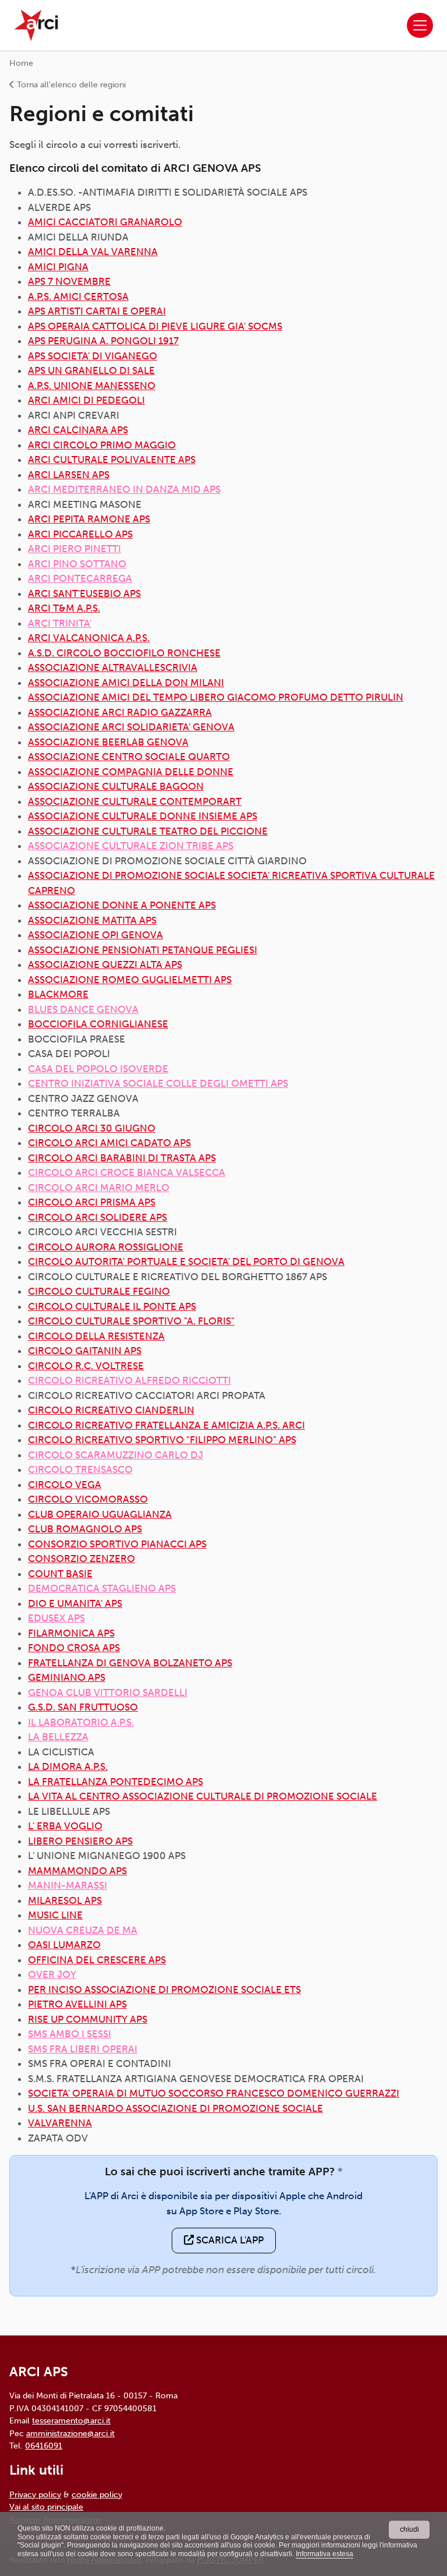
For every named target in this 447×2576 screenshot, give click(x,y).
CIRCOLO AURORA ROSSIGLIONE (106, 1247)
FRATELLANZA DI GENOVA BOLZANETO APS (130, 1663)
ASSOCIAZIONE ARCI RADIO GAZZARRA (120, 712)
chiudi (409, 2529)
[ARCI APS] (36, 25)
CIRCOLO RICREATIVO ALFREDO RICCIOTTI (130, 1380)
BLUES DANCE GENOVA (83, 1009)
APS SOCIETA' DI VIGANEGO (93, 356)
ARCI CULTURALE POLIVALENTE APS (112, 460)
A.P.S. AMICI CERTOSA (78, 296)
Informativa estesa (324, 2554)
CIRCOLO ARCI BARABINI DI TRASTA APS (122, 1158)
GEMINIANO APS (67, 1677)
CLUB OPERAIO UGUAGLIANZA (100, 1514)
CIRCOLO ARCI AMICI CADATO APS (109, 1143)
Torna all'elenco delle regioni (70, 85)
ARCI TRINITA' (60, 623)
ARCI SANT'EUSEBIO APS (84, 593)
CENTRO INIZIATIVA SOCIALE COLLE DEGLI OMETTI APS (158, 1083)
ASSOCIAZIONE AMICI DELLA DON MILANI (126, 683)
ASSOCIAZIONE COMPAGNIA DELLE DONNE (131, 772)
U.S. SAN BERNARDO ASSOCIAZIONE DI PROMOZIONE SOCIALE (175, 2108)
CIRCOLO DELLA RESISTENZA (96, 1336)
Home (21, 63)
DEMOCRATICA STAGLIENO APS (102, 1588)
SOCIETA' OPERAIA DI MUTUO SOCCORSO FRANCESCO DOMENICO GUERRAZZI (214, 2093)
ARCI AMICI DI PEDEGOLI (86, 400)
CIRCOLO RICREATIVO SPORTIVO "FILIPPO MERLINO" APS (162, 1440)
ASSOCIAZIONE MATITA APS (92, 920)
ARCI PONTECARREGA (80, 578)
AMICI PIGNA (58, 267)
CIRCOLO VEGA (65, 1485)
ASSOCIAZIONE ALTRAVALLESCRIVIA (113, 667)
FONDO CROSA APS (74, 1648)
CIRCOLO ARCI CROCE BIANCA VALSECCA (127, 1172)
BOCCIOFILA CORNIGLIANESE (98, 1024)
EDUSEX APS (56, 1618)
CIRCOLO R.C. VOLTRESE (86, 1366)
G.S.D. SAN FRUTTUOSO (83, 1707)
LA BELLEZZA (58, 1737)
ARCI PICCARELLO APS (80, 534)
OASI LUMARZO (64, 1945)
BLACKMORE (58, 994)
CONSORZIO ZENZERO (81, 1559)
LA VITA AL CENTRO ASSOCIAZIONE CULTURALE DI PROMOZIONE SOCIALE (203, 1796)
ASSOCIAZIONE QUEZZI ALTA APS (105, 964)
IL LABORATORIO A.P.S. (81, 1722)
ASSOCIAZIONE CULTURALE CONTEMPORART (135, 801)
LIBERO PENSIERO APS (80, 1841)
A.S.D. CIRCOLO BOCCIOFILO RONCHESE (124, 653)
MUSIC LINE (55, 1915)
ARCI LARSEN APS (69, 475)
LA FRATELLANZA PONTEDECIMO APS (116, 1782)
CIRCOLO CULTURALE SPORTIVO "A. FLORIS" (131, 1321)
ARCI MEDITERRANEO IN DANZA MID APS (124, 489)
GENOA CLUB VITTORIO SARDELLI (108, 1692)
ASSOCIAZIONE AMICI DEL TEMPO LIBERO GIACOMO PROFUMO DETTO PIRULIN (216, 697)
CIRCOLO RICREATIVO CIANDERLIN (111, 1410)
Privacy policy (35, 2494)
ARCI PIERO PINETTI (74, 549)
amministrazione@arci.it (70, 2433)
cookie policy (97, 2494)
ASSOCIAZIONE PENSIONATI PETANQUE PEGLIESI (143, 950)
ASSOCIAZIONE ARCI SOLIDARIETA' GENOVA (131, 727)
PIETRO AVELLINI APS (77, 2004)
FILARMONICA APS (71, 1633)
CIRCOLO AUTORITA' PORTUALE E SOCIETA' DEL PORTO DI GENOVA (186, 1262)
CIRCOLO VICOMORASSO (88, 1499)
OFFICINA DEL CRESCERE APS (97, 1960)
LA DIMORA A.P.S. (68, 1766)
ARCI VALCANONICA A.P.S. (89, 638)
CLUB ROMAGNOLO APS (85, 1529)
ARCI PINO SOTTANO (77, 564)
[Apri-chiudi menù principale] (420, 25)
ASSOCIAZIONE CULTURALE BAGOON (116, 786)
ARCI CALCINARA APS (78, 430)
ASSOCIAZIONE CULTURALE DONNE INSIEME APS (143, 816)
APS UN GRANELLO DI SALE (91, 370)
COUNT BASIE (60, 1574)
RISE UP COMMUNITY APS (88, 2019)
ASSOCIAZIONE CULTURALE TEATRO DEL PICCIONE (148, 831)
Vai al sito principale (46, 2507)
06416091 (44, 2446)
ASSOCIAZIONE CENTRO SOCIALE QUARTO (129, 757)
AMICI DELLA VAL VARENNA (93, 252)
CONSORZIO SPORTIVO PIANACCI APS (117, 1544)
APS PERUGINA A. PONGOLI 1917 (103, 341)
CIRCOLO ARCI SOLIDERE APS (97, 1217)
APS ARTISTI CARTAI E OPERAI (97, 311)
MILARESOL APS (65, 1900)
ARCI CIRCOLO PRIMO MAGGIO (102, 445)
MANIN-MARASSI (68, 1885)
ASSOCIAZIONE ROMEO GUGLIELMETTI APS (130, 980)
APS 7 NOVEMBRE (69, 281)
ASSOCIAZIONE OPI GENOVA (95, 935)
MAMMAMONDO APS (77, 1871)
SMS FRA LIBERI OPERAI (83, 2049)
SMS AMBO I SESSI (70, 2034)
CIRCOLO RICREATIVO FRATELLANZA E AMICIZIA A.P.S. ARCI (166, 1425)
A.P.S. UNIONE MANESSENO (92, 386)
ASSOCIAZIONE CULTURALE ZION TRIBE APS (131, 846)
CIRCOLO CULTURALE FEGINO (99, 1291)
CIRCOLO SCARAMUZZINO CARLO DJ (116, 1455)
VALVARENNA (60, 2123)
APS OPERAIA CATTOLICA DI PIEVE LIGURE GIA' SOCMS (155, 326)
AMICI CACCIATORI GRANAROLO (105, 222)
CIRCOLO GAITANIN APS (85, 1351)
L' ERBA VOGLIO (65, 1826)
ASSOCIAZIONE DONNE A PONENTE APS (122, 905)
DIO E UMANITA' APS (75, 1603)
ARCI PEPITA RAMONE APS (89, 519)
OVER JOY (52, 1974)
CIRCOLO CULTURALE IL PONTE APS (112, 1306)
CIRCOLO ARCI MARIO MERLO (99, 1188)
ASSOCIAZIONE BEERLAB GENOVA (108, 742)
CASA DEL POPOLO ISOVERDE (98, 1069)
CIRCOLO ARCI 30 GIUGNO (92, 1128)
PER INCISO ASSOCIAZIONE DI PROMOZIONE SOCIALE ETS (164, 1990)
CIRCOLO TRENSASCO (80, 1469)
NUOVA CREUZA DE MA (83, 1930)
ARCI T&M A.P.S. (64, 608)
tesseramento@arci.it (71, 2420)
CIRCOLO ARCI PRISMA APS (92, 1202)
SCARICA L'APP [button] (229, 2240)
